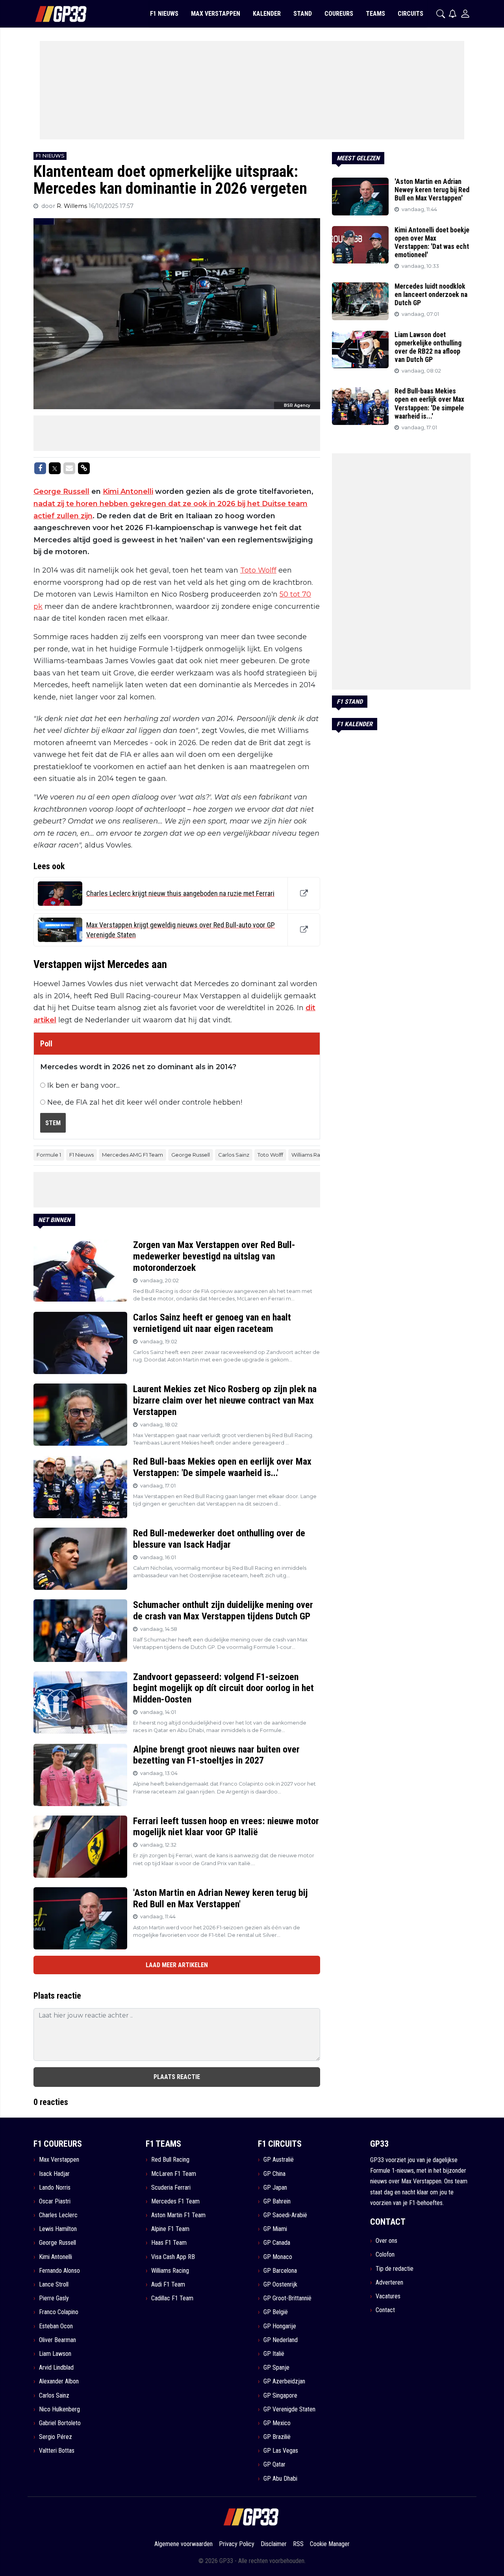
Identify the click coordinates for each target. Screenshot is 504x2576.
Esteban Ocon (56, 2326)
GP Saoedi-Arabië (285, 2215)
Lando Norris (55, 2187)
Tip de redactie (395, 2269)
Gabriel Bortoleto (60, 2423)
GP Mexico (277, 2423)
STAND (303, 14)
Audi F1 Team (168, 2284)
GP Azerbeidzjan (284, 2381)
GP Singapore (280, 2395)
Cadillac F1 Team (172, 2298)
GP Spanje (276, 2367)
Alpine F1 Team (170, 2229)
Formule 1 (49, 1155)
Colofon (385, 2254)
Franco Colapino (59, 2312)
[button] (441, 14)
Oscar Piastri (55, 2201)
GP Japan (275, 2187)
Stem (53, 1123)
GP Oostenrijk (280, 2284)
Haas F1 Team (169, 2243)
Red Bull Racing (170, 2160)
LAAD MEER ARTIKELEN (177, 1965)
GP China (274, 2174)
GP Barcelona (280, 2271)
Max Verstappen (59, 2160)
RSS (298, 2544)
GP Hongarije (280, 2326)
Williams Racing (311, 1155)
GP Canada (277, 2243)
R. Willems (73, 206)
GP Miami (275, 2229)
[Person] (465, 14)
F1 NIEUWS (164, 14)
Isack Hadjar (54, 2174)
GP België (276, 2312)
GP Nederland (281, 2340)
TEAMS (375, 14)
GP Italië (274, 2354)
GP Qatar (274, 2464)
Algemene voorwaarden (183, 2544)
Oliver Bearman (57, 2340)
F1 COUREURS (58, 2144)
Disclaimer (274, 2544)
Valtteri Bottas (57, 2451)
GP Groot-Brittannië (287, 2298)
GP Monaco (278, 2257)
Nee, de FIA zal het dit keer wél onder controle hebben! (145, 1102)
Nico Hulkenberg (59, 2409)
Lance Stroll (54, 2284)
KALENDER (267, 14)
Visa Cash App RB (173, 2257)
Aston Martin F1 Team (178, 2215)
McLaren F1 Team (174, 2174)
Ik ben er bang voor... (83, 1085)
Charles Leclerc (58, 2215)
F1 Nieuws (82, 1155)
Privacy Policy (237, 2544)
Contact (385, 2310)
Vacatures (388, 2296)
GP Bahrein (277, 2201)
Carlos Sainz (234, 1155)
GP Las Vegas (281, 2451)
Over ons (386, 2241)
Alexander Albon (59, 2381)
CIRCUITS (410, 14)
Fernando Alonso (59, 2271)
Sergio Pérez (56, 2437)
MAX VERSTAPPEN (216, 14)
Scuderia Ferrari (171, 2187)
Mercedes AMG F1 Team (132, 1155)
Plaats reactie (177, 2077)
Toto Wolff (258, 570)
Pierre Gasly (54, 2298)
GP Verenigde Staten (289, 2409)
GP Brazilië (277, 2437)
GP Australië (279, 2160)
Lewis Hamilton (58, 2229)
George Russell (61, 491)
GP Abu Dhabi (280, 2479)
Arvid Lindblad (56, 2367)
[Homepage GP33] (51, 14)
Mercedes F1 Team (175, 2201)
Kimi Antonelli (128, 491)
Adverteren (389, 2282)
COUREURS (339, 14)
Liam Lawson (55, 2354)
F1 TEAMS (163, 2144)
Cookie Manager (330, 2544)
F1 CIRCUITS (280, 2144)
